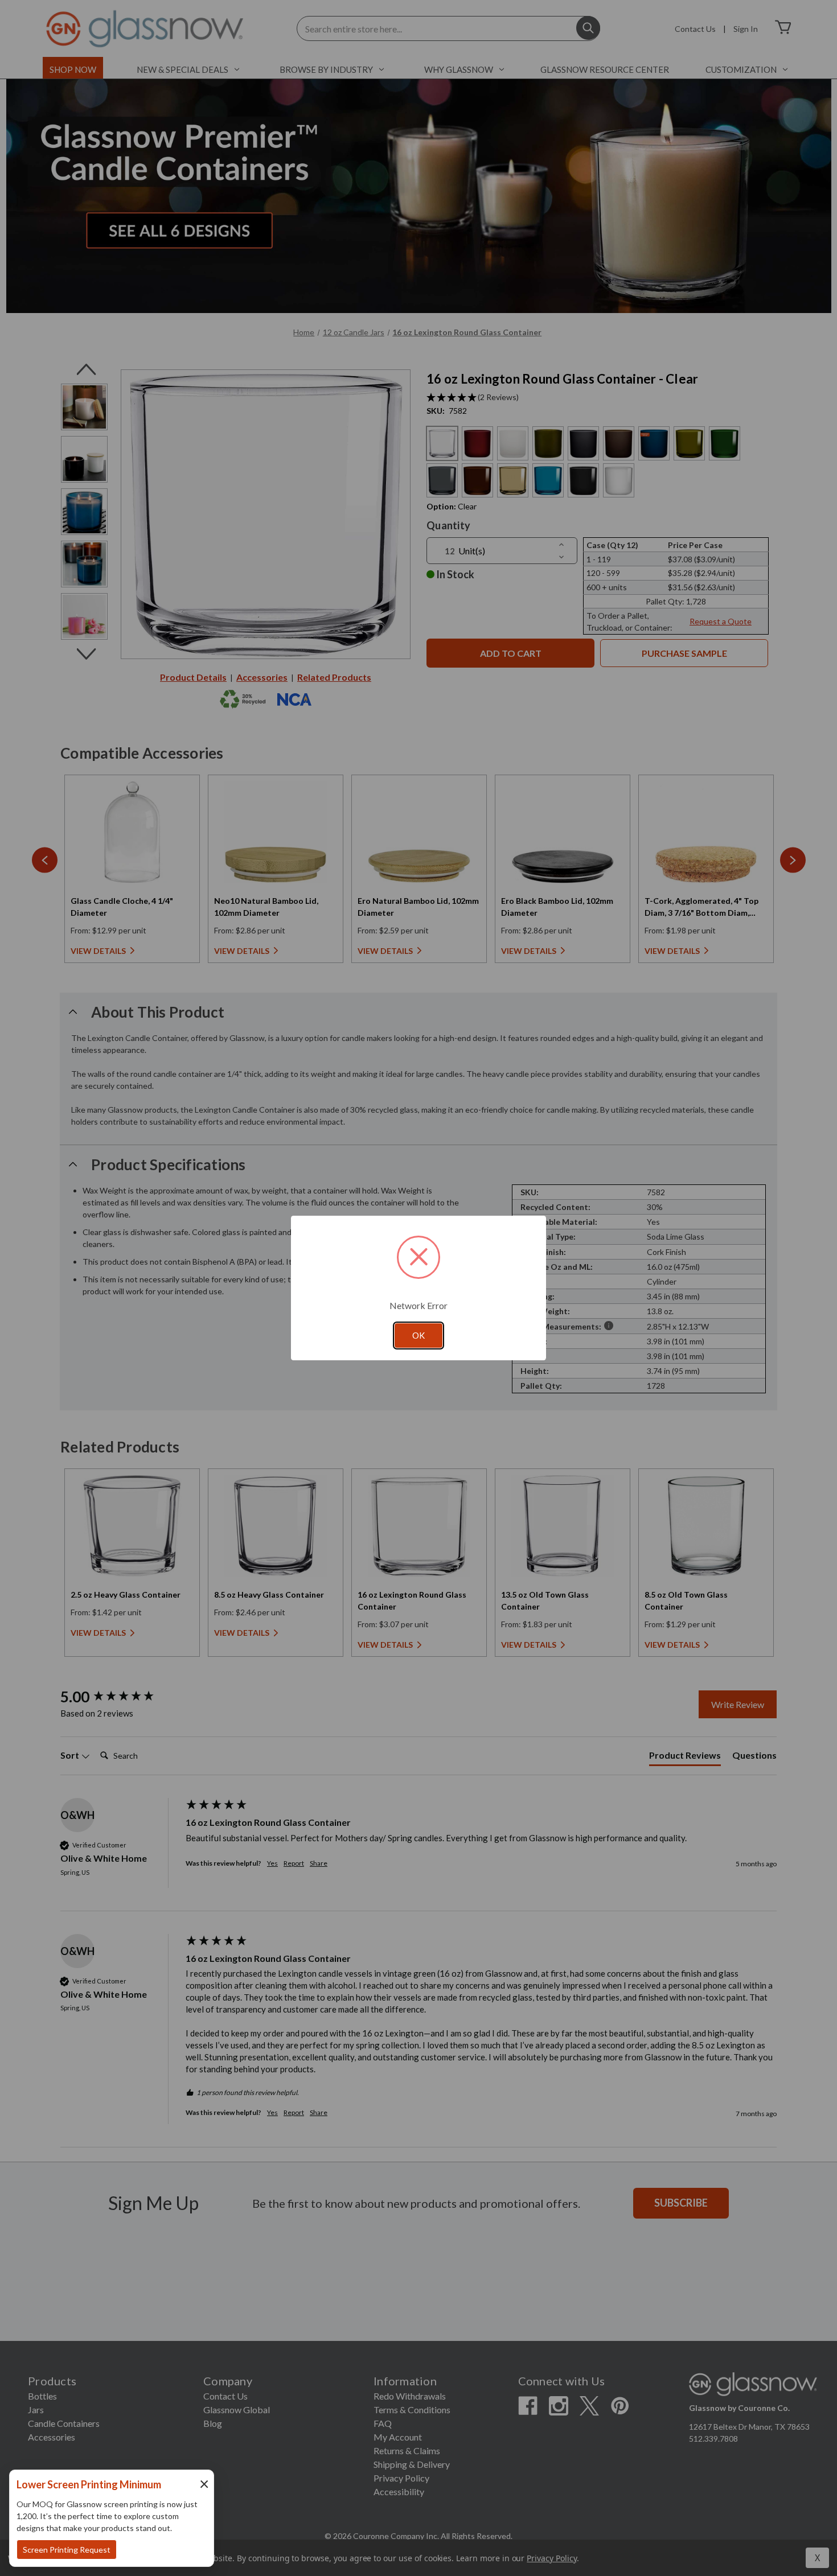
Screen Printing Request (67, 2550)
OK (419, 1335)
